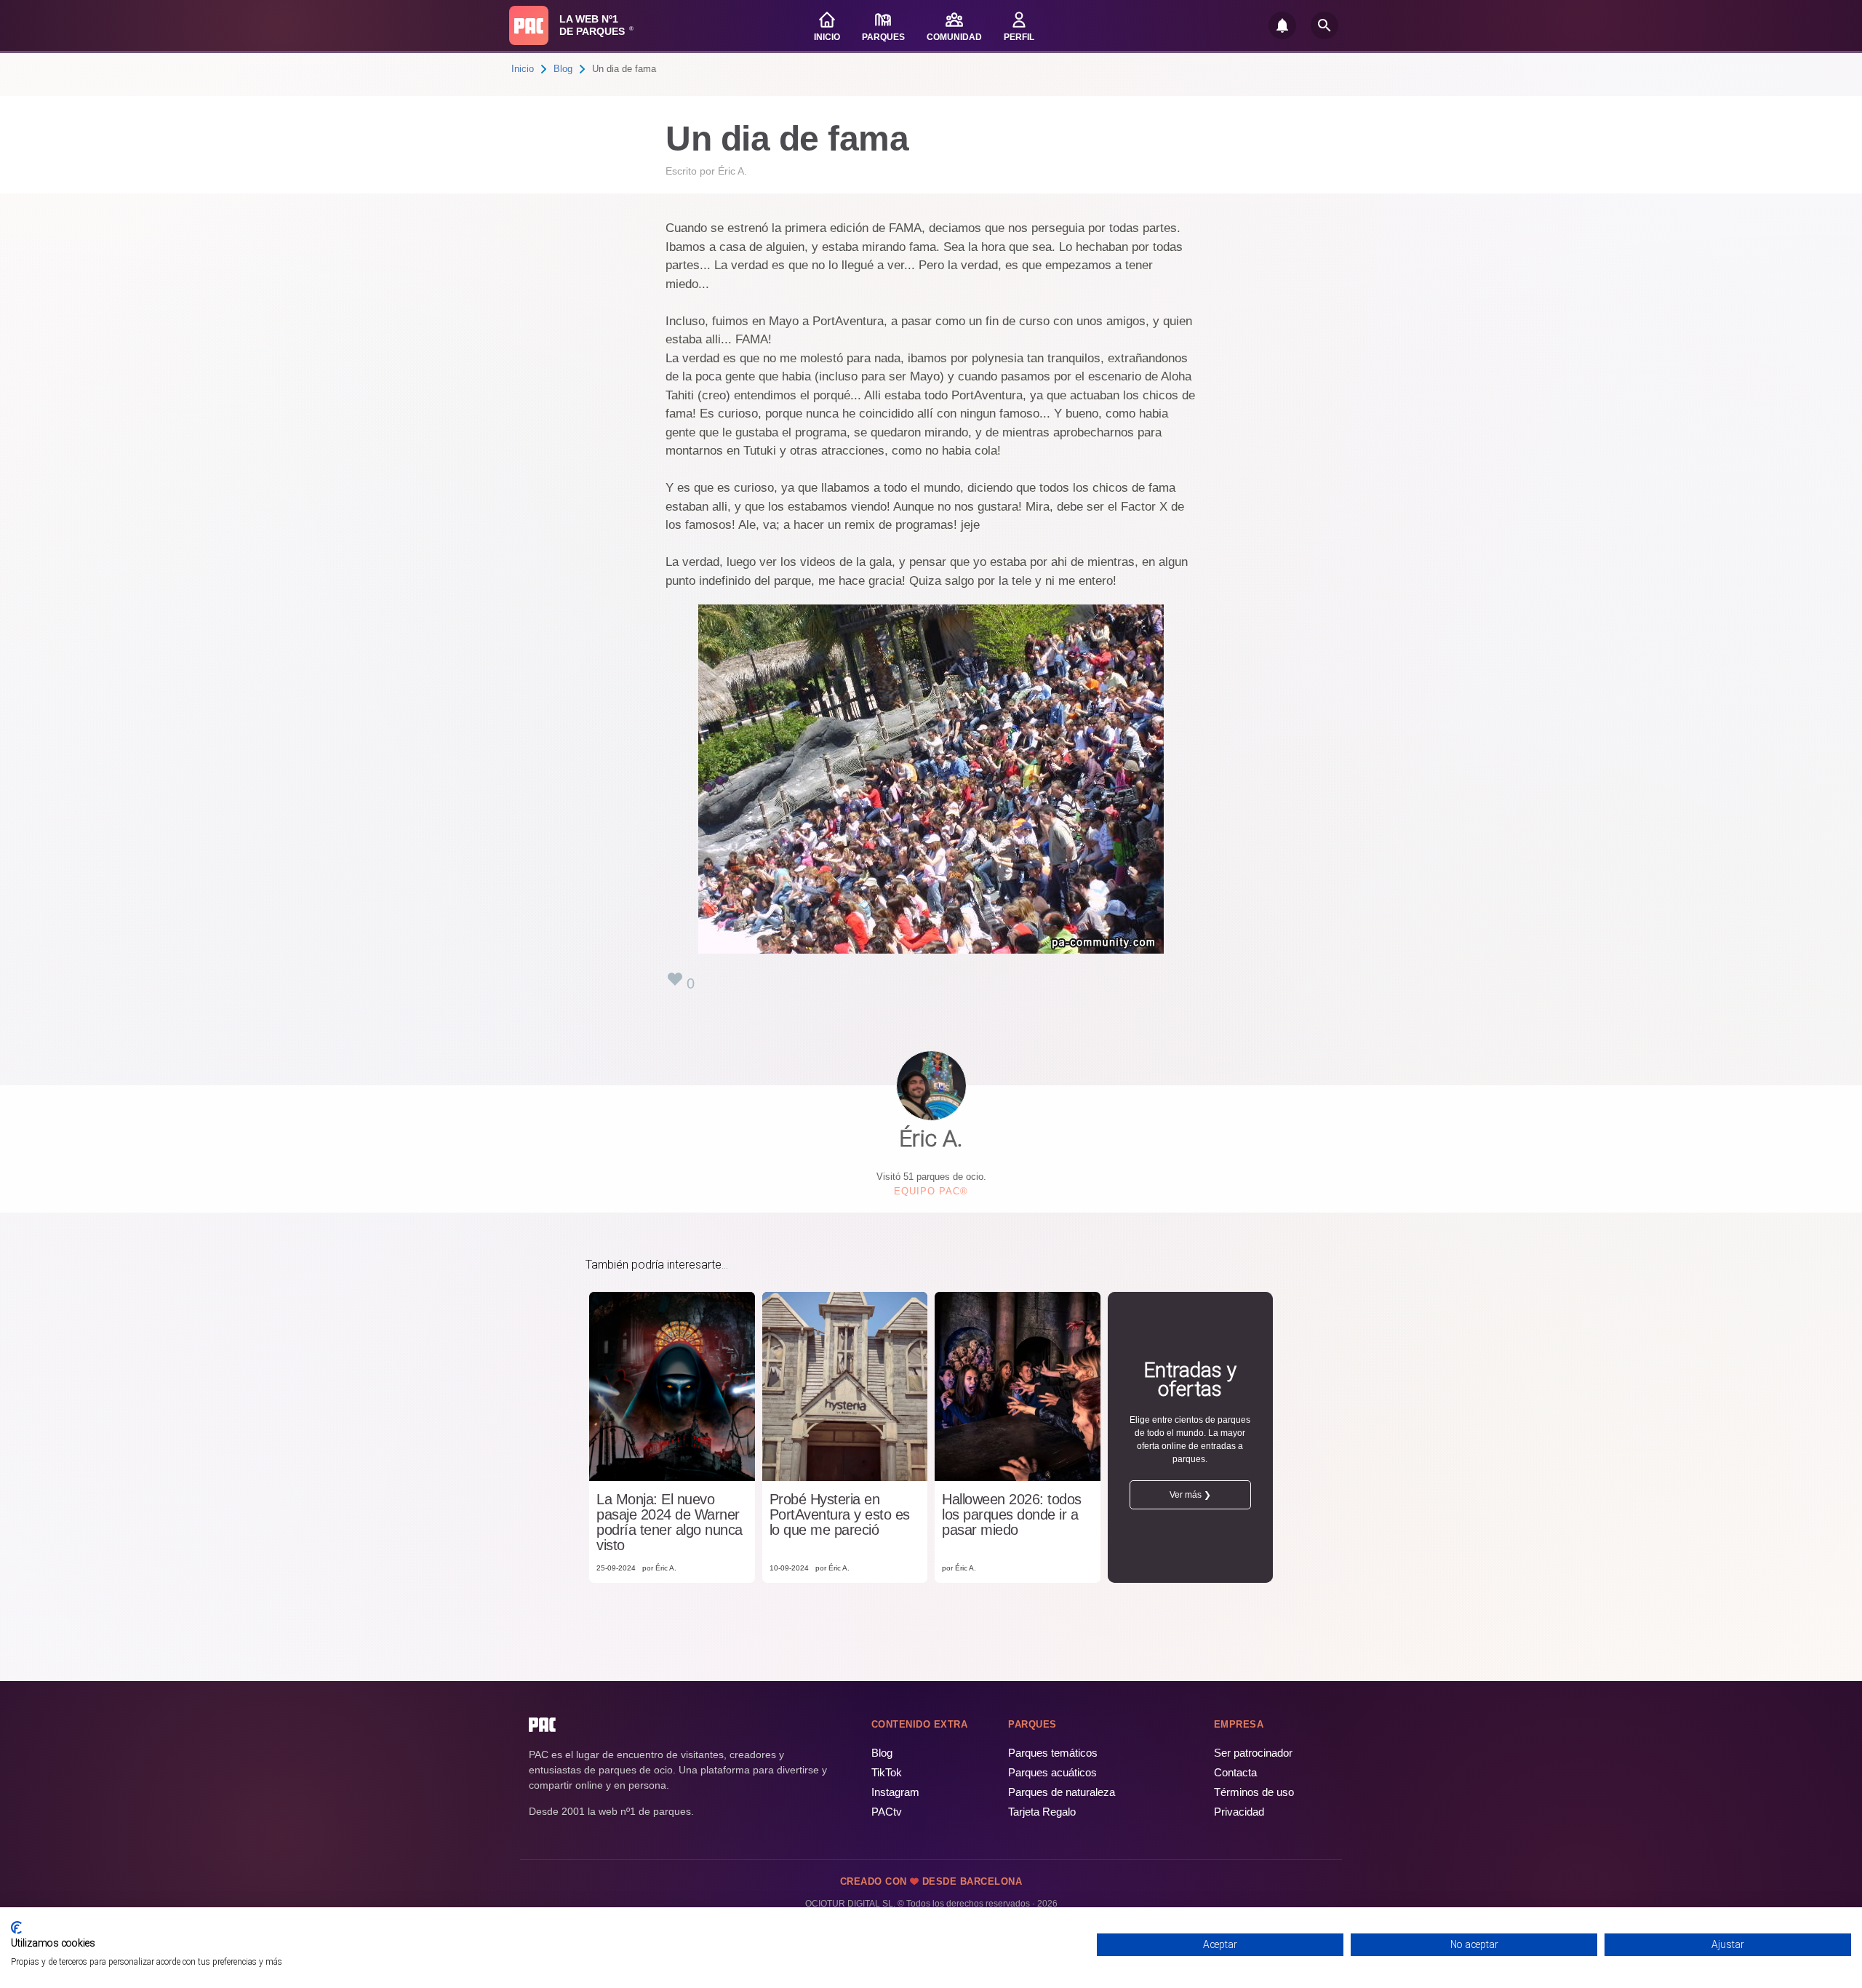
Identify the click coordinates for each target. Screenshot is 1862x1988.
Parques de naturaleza (1062, 1792)
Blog (563, 69)
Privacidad (1239, 1812)
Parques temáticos (1053, 1753)
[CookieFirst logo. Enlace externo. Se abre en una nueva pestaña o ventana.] (16, 1928)
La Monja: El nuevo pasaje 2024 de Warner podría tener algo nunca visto (670, 1522)
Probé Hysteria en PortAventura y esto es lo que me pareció (840, 1515)
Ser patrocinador (1253, 1753)
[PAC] (529, 25)
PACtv (887, 1812)
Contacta (1235, 1772)
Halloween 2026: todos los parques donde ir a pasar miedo (1012, 1515)
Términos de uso (1254, 1792)
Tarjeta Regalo (1042, 1812)
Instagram (895, 1792)
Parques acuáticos (1052, 1772)
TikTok (887, 1772)
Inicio (523, 69)
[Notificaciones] (1282, 25)
